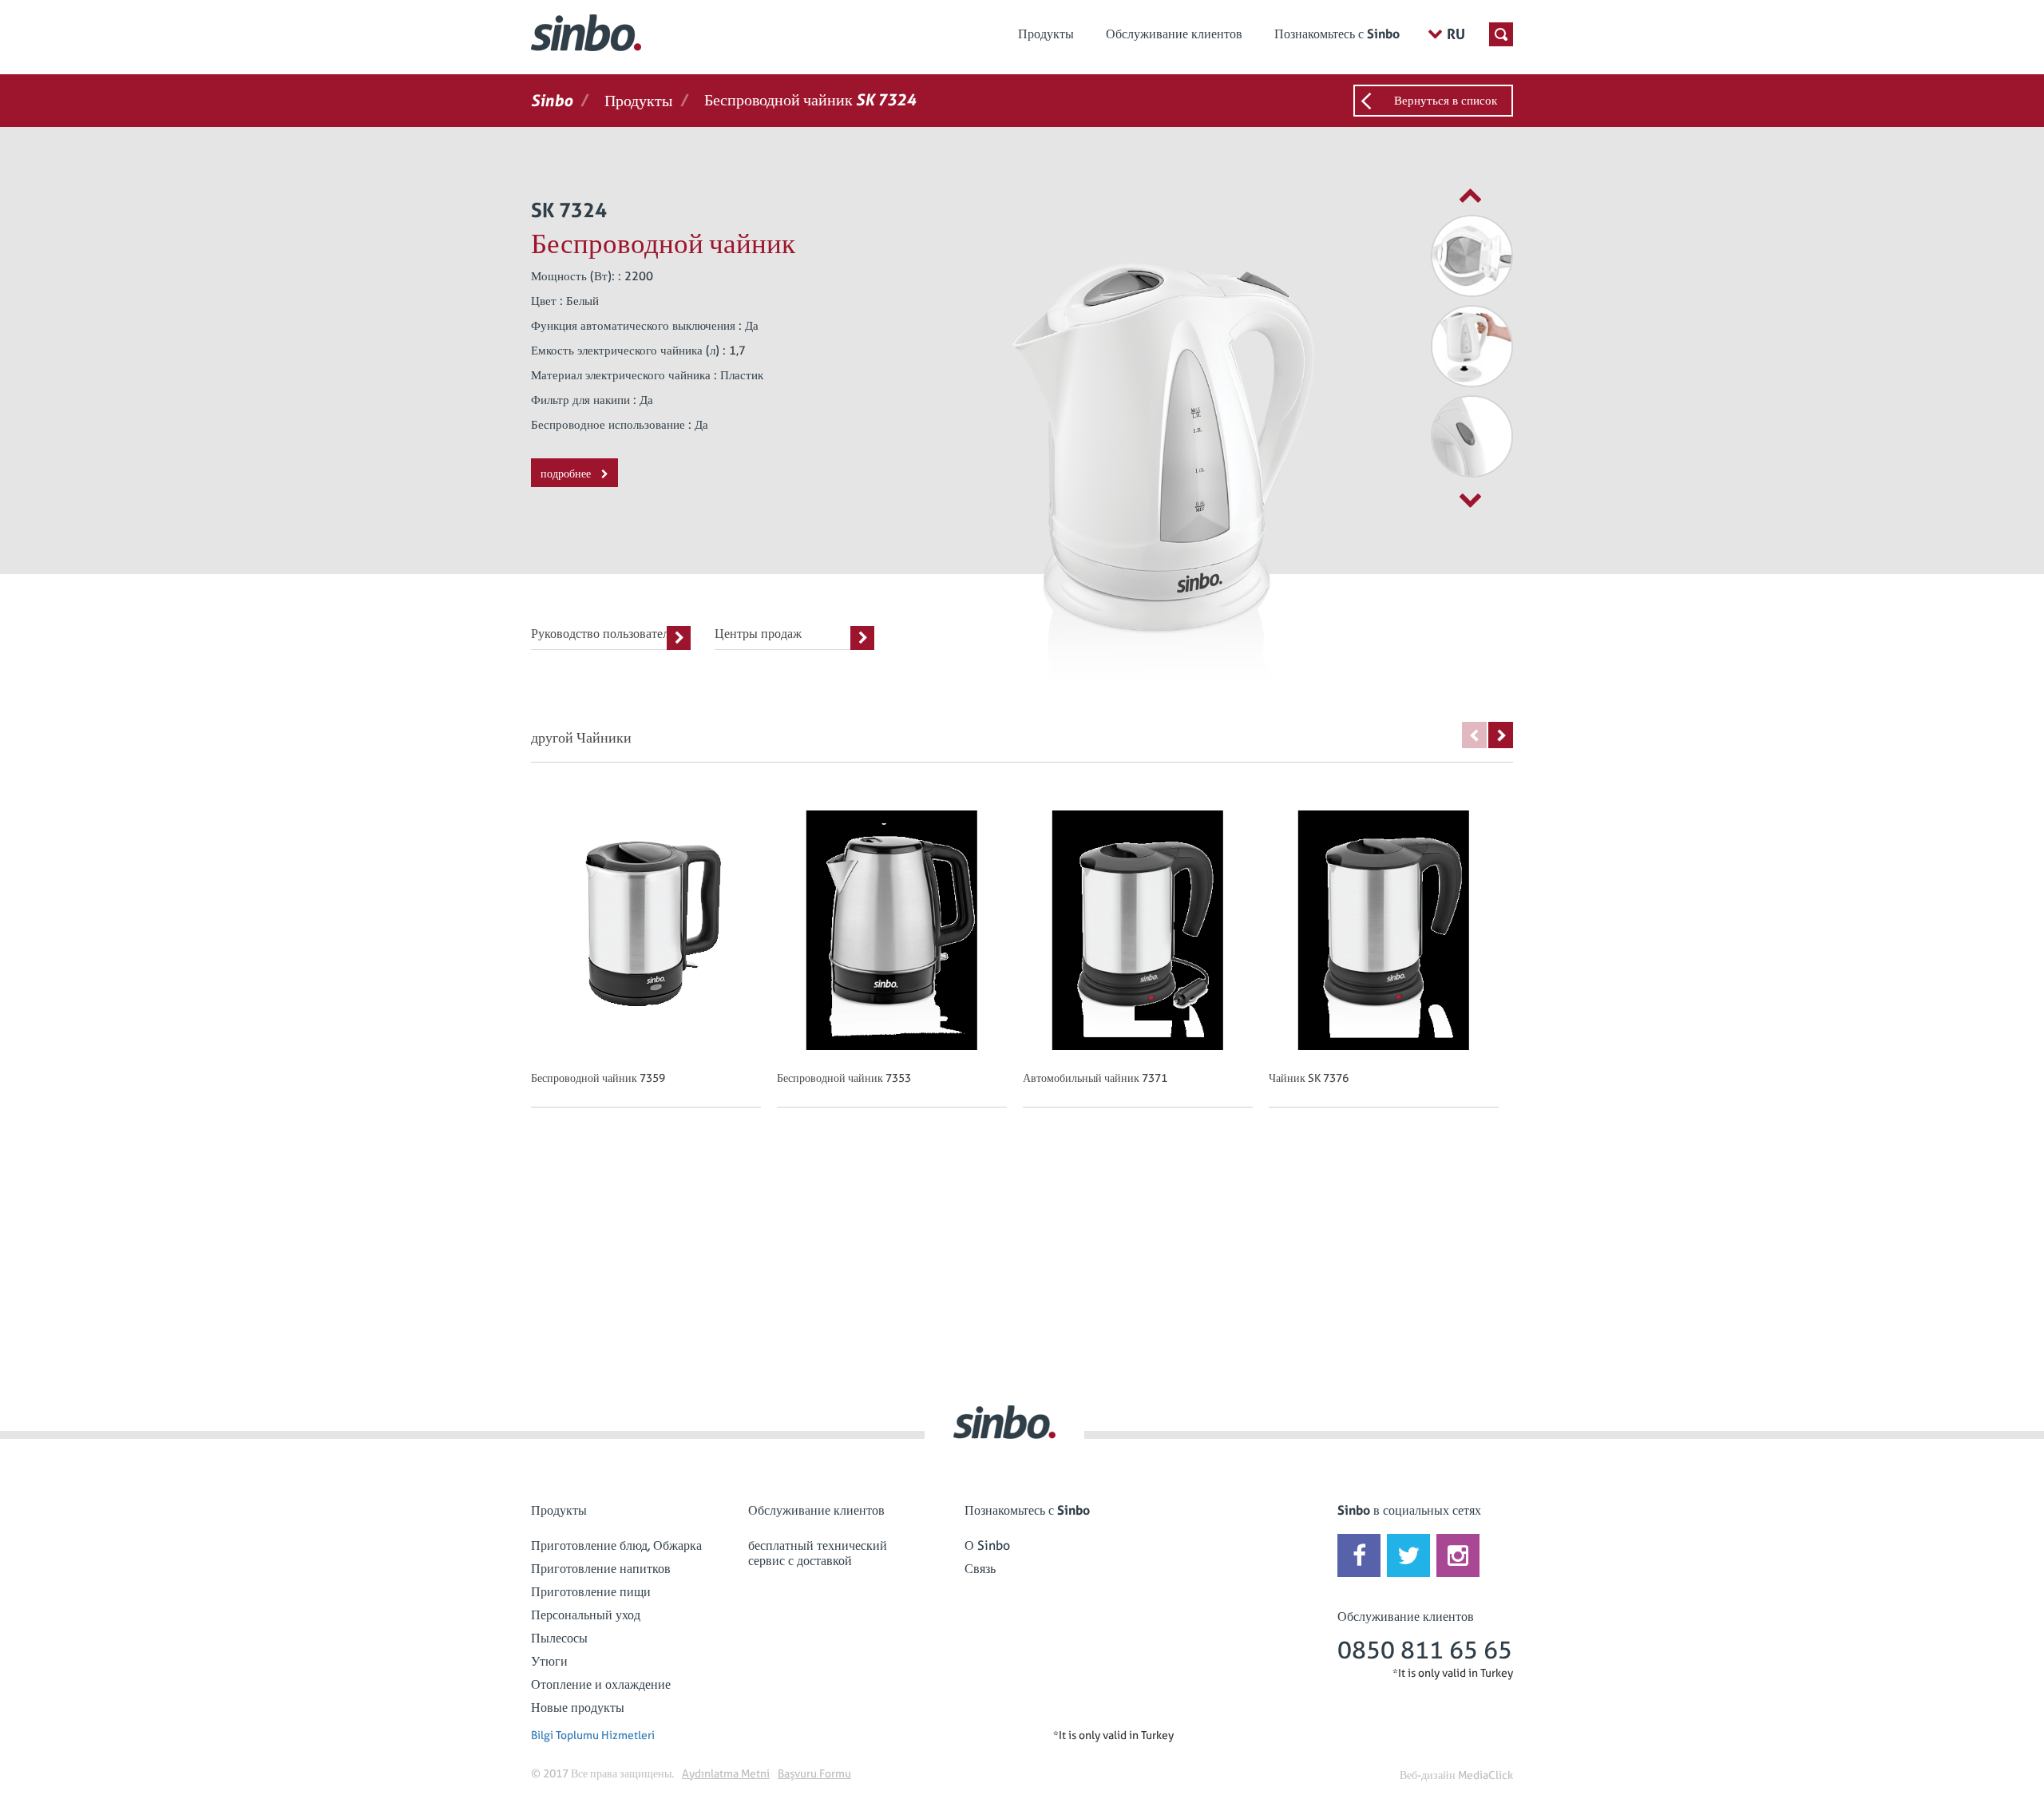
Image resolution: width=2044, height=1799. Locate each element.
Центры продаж (758, 634)
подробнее (567, 474)
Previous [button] (1474, 735)
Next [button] (1501, 735)
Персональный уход (586, 1615)
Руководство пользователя (603, 634)
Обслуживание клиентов (1174, 34)
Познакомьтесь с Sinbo (1337, 34)
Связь (980, 1569)
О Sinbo (987, 1545)
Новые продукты (578, 1708)
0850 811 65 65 (1425, 1650)
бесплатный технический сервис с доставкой (818, 1553)
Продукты (1046, 34)
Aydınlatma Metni (726, 1773)
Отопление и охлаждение (601, 1684)
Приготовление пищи (591, 1592)
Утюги (549, 1661)
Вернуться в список (1446, 101)
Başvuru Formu (814, 1773)
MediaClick (1485, 1775)
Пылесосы (559, 1638)
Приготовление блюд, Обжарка (616, 1545)
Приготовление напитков (601, 1569)
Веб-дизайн (1428, 1775)
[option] (1433, 256)
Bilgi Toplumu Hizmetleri (593, 1735)
